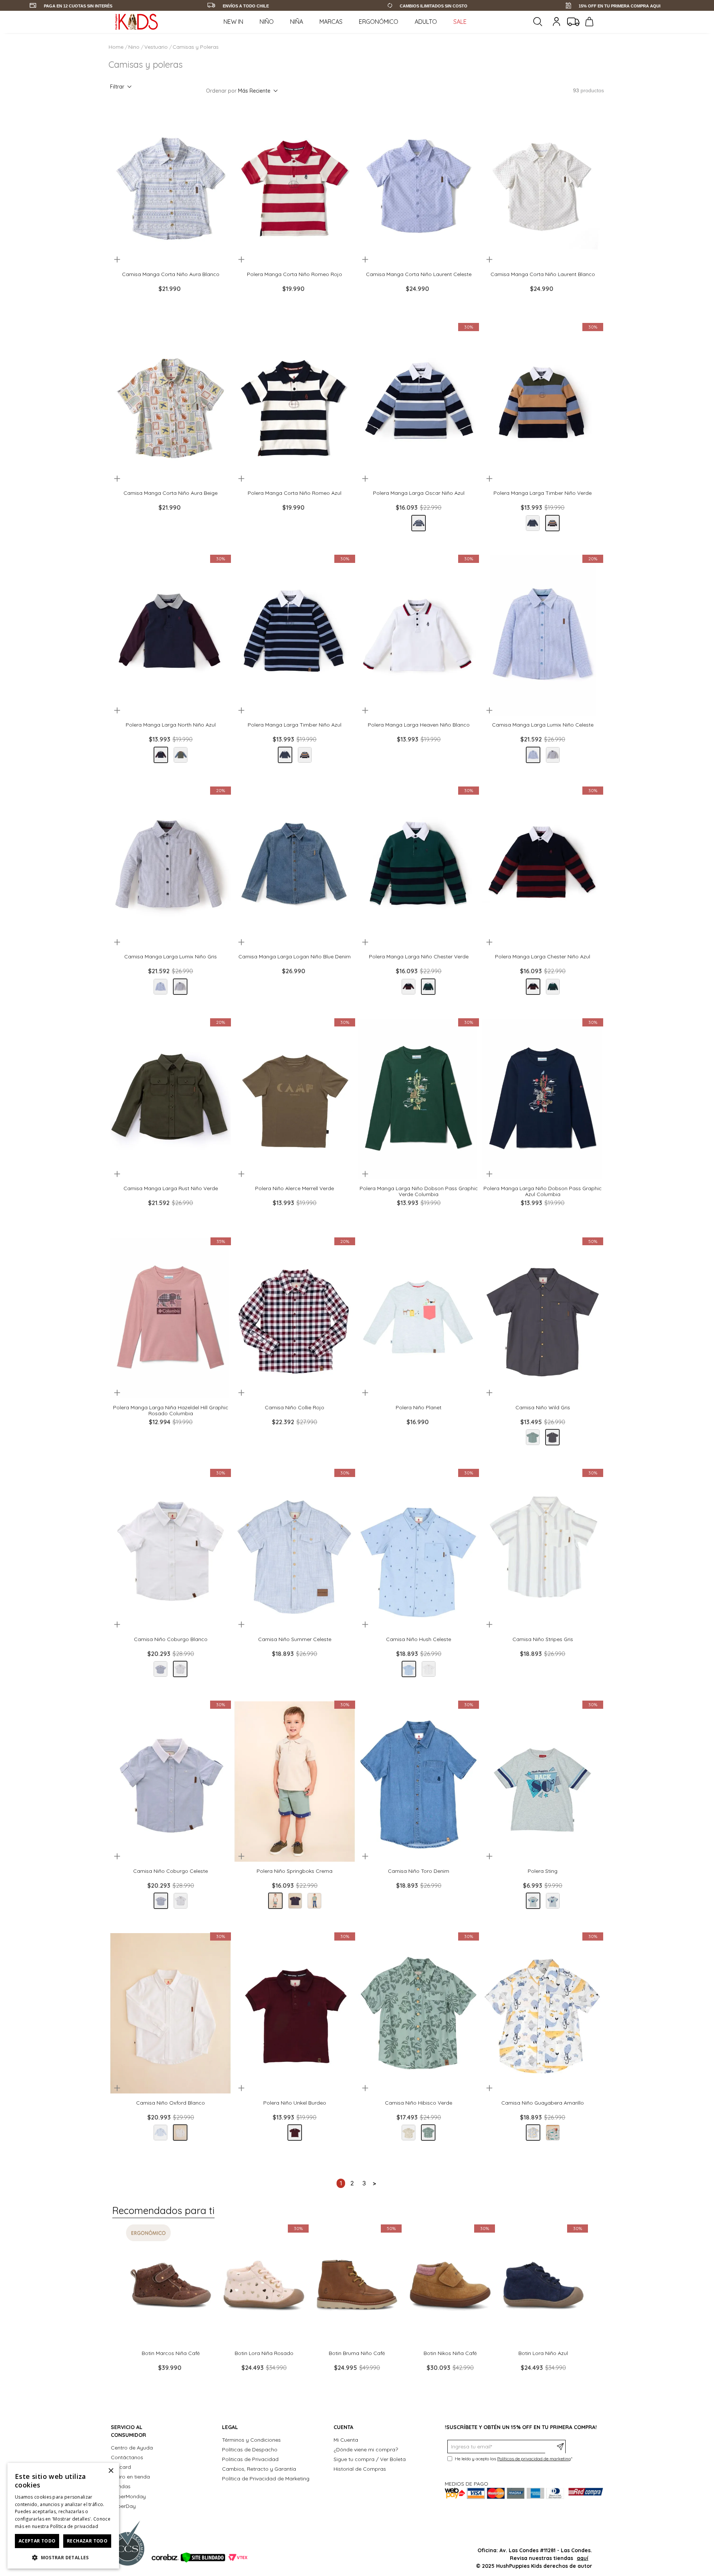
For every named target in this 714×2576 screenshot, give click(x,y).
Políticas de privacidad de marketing (534, 2459)
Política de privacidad (74, 2526)
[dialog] (63, 2516)
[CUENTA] (557, 22)
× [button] (111, 2471)
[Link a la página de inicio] (117, 47)
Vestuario (156, 47)
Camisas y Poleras (196, 47)
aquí (583, 2558)
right (374, 2183)
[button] (139, 260)
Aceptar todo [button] (37, 2541)
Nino (134, 47)
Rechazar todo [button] (87, 2541)
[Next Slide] (212, 260)
